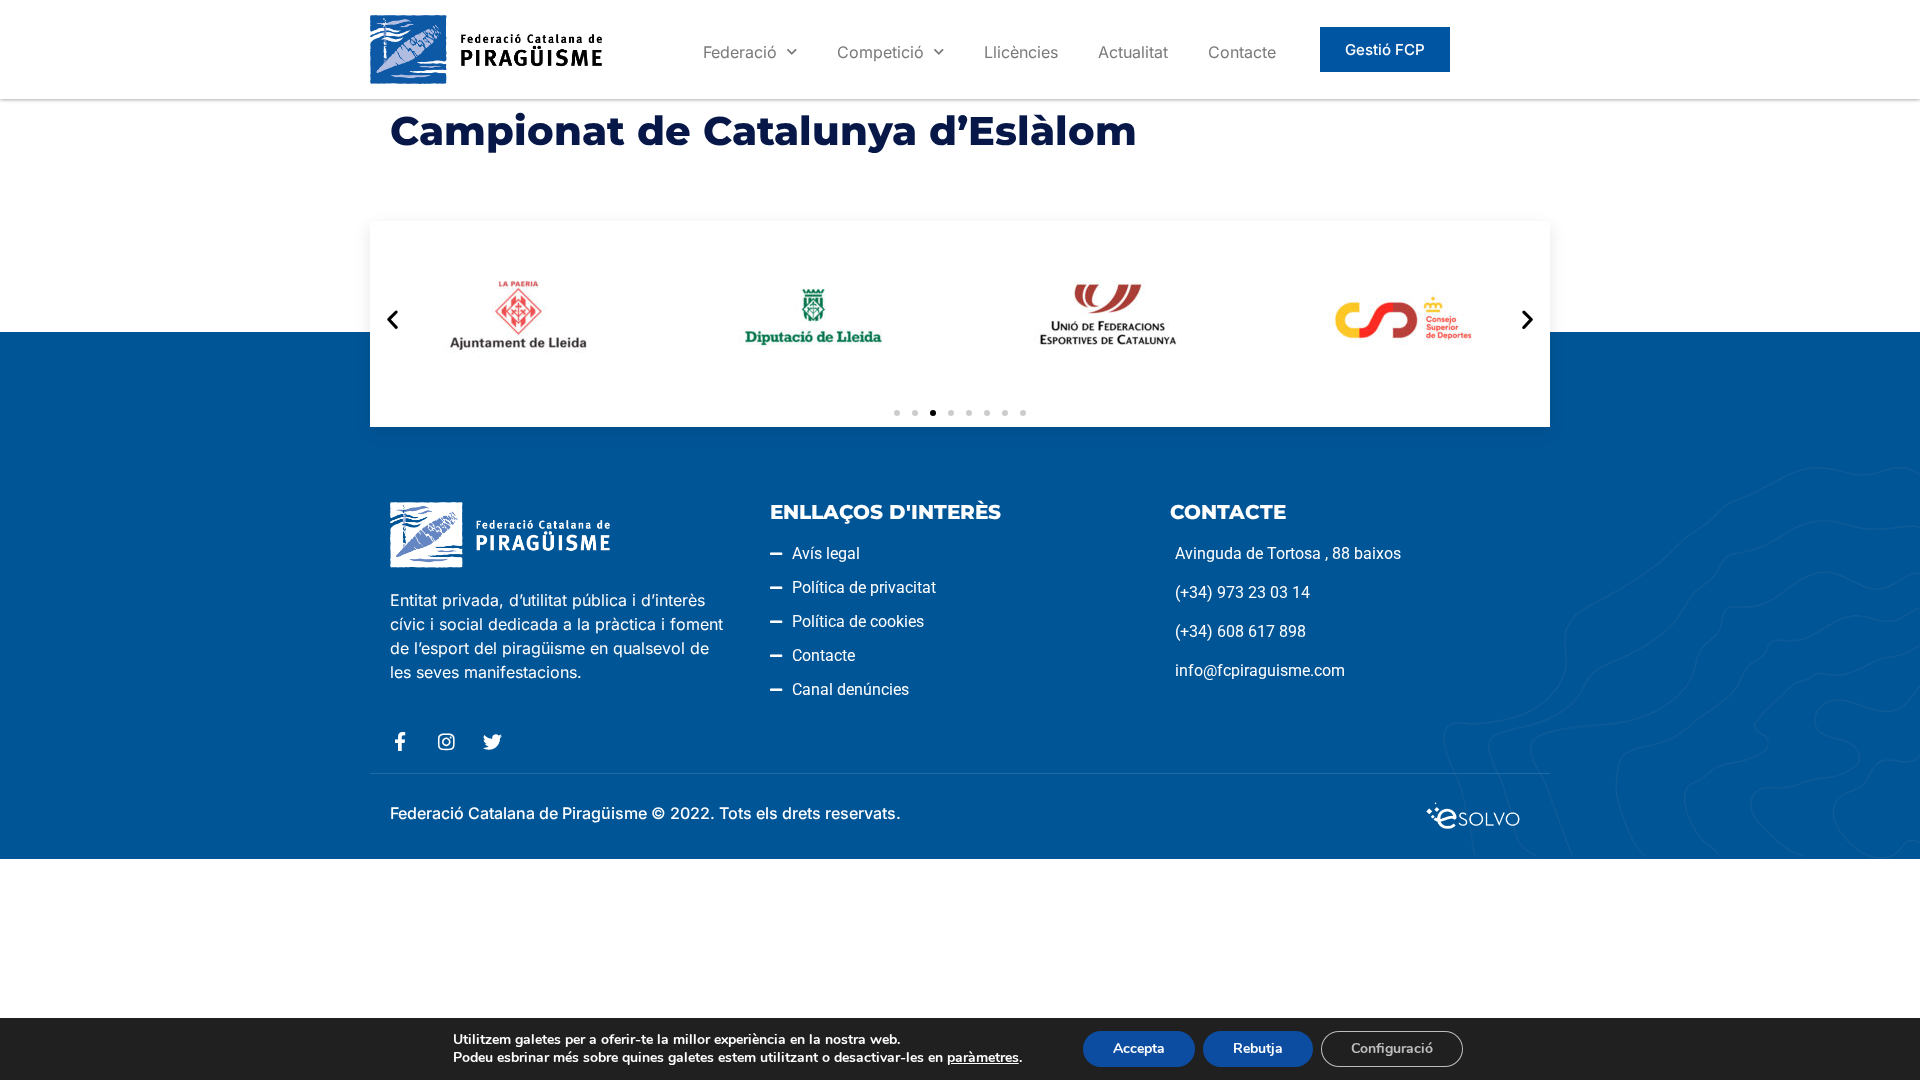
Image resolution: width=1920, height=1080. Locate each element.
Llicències (1021, 52)
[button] (392, 318)
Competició (880, 52)
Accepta (1139, 1048)
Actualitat (1133, 52)
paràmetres (983, 1058)
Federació (740, 52)
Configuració (1392, 1048)
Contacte (1242, 52)
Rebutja (1258, 1048)
